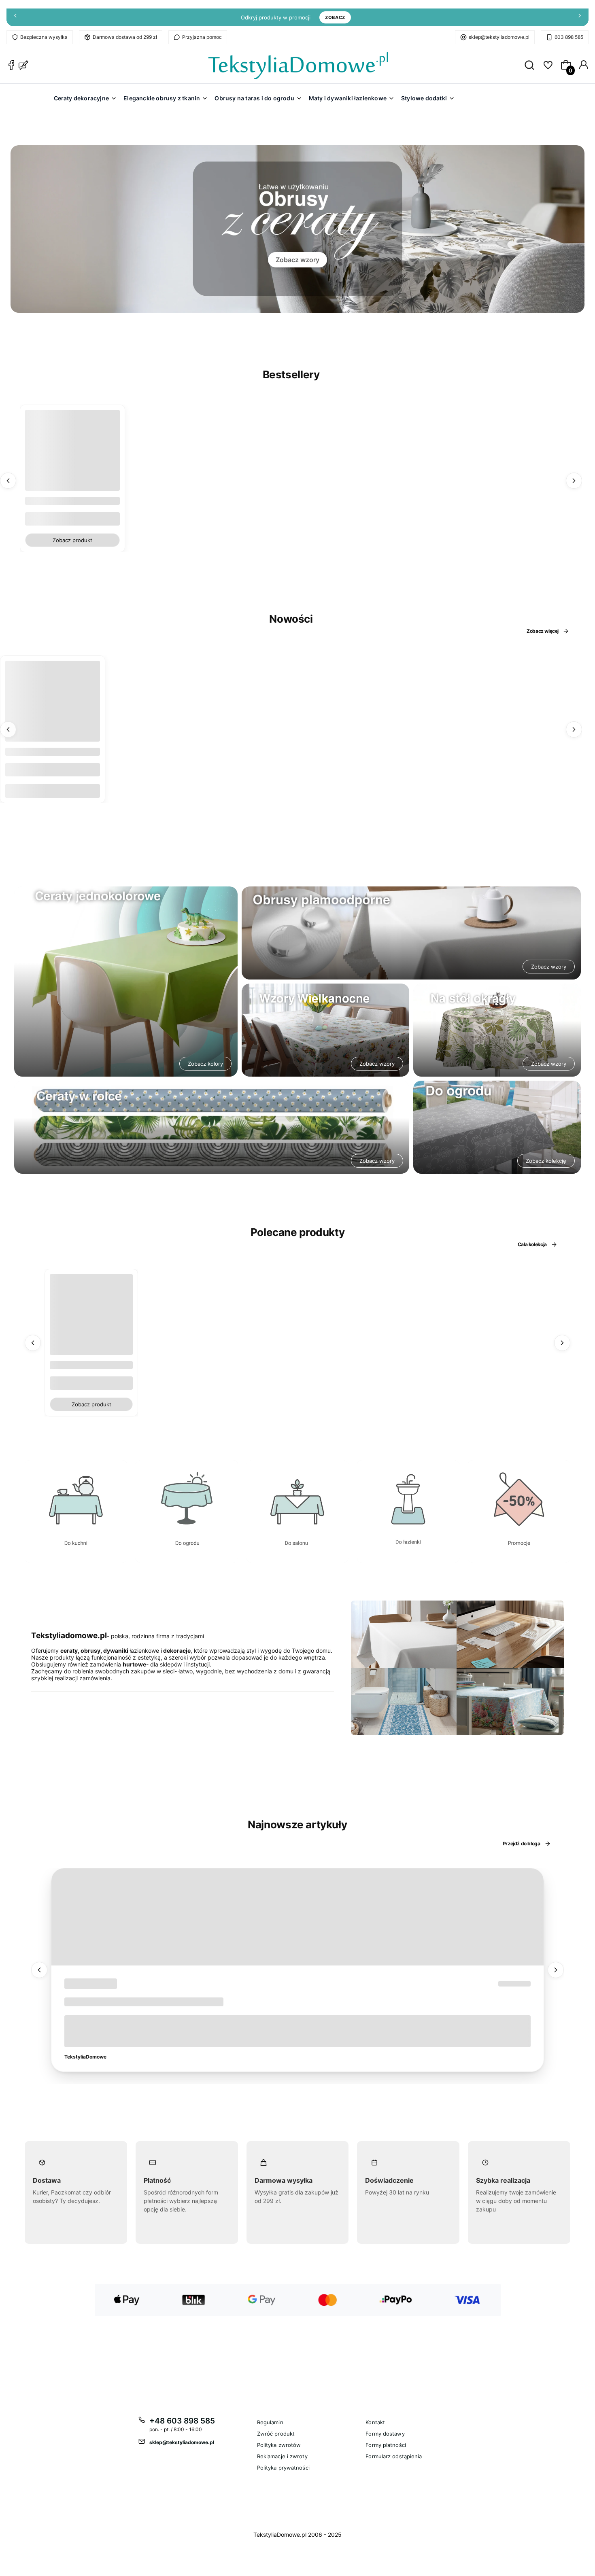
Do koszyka (53, 791)
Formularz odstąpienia (394, 2456)
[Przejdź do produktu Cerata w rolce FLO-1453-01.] (53, 708)
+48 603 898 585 (182, 2421)
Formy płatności (386, 2445)
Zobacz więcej (543, 631)
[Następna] (580, 18)
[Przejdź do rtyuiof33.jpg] (519, 1511)
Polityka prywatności (283, 2468)
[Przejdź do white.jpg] (408, 1511)
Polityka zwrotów (279, 2445)
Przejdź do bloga (522, 1843)
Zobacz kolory (205, 1064)
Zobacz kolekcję (546, 1161)
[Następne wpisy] (556, 1970)
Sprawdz (76, 1559)
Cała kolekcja (532, 1244)
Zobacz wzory (297, 260)
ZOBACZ (335, 17)
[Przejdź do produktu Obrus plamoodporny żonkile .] (91, 1316)
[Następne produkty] (574, 481)
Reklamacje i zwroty (282, 2456)
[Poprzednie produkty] (8, 481)
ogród (79, 1984)
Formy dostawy (385, 2434)
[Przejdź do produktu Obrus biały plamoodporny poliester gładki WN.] (72, 457)
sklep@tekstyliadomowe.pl (499, 37)
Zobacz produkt (72, 540)
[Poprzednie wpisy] (39, 1970)
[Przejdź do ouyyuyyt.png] (298, 1511)
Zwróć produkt (276, 2434)
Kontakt (375, 2422)
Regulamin (270, 2422)
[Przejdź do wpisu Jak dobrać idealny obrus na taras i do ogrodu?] (297, 1917)
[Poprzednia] (15, 18)
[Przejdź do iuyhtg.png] (187, 1511)
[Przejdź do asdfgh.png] (76, 1511)
